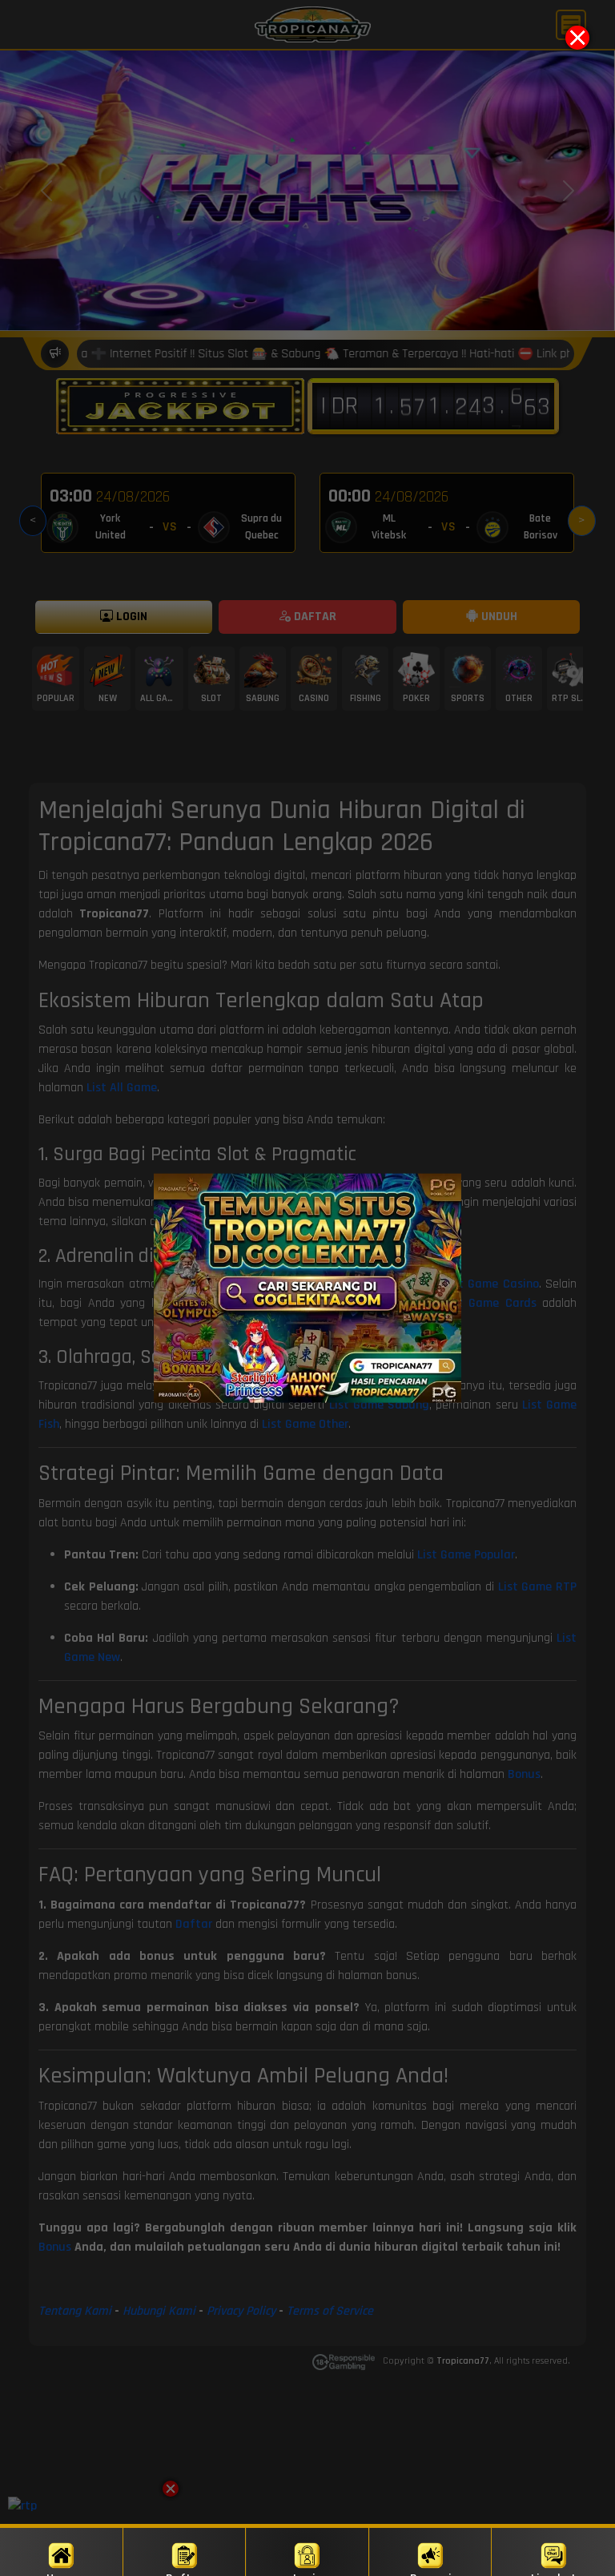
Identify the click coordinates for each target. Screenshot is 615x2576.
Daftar (184, 2573)
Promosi (431, 2573)
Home (61, 2573)
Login (307, 2573)
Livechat (554, 2573)
